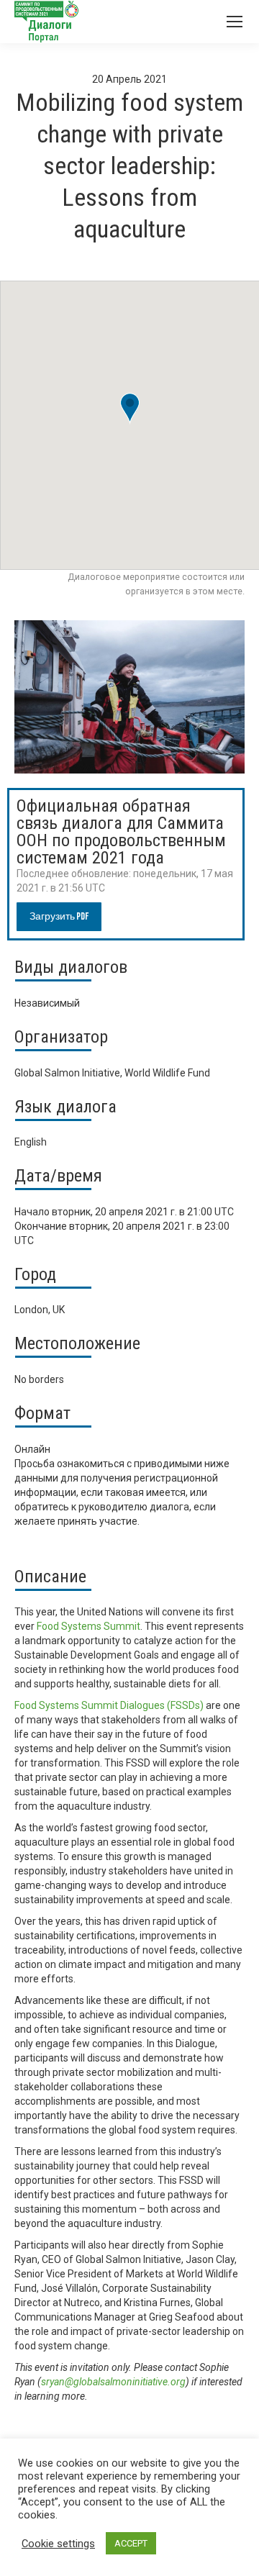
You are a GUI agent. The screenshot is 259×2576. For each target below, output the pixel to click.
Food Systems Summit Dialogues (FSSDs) (109, 1705)
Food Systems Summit (88, 1626)
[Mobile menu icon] (235, 22)
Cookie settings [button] (58, 2544)
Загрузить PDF (59, 916)
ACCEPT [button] (131, 2543)
